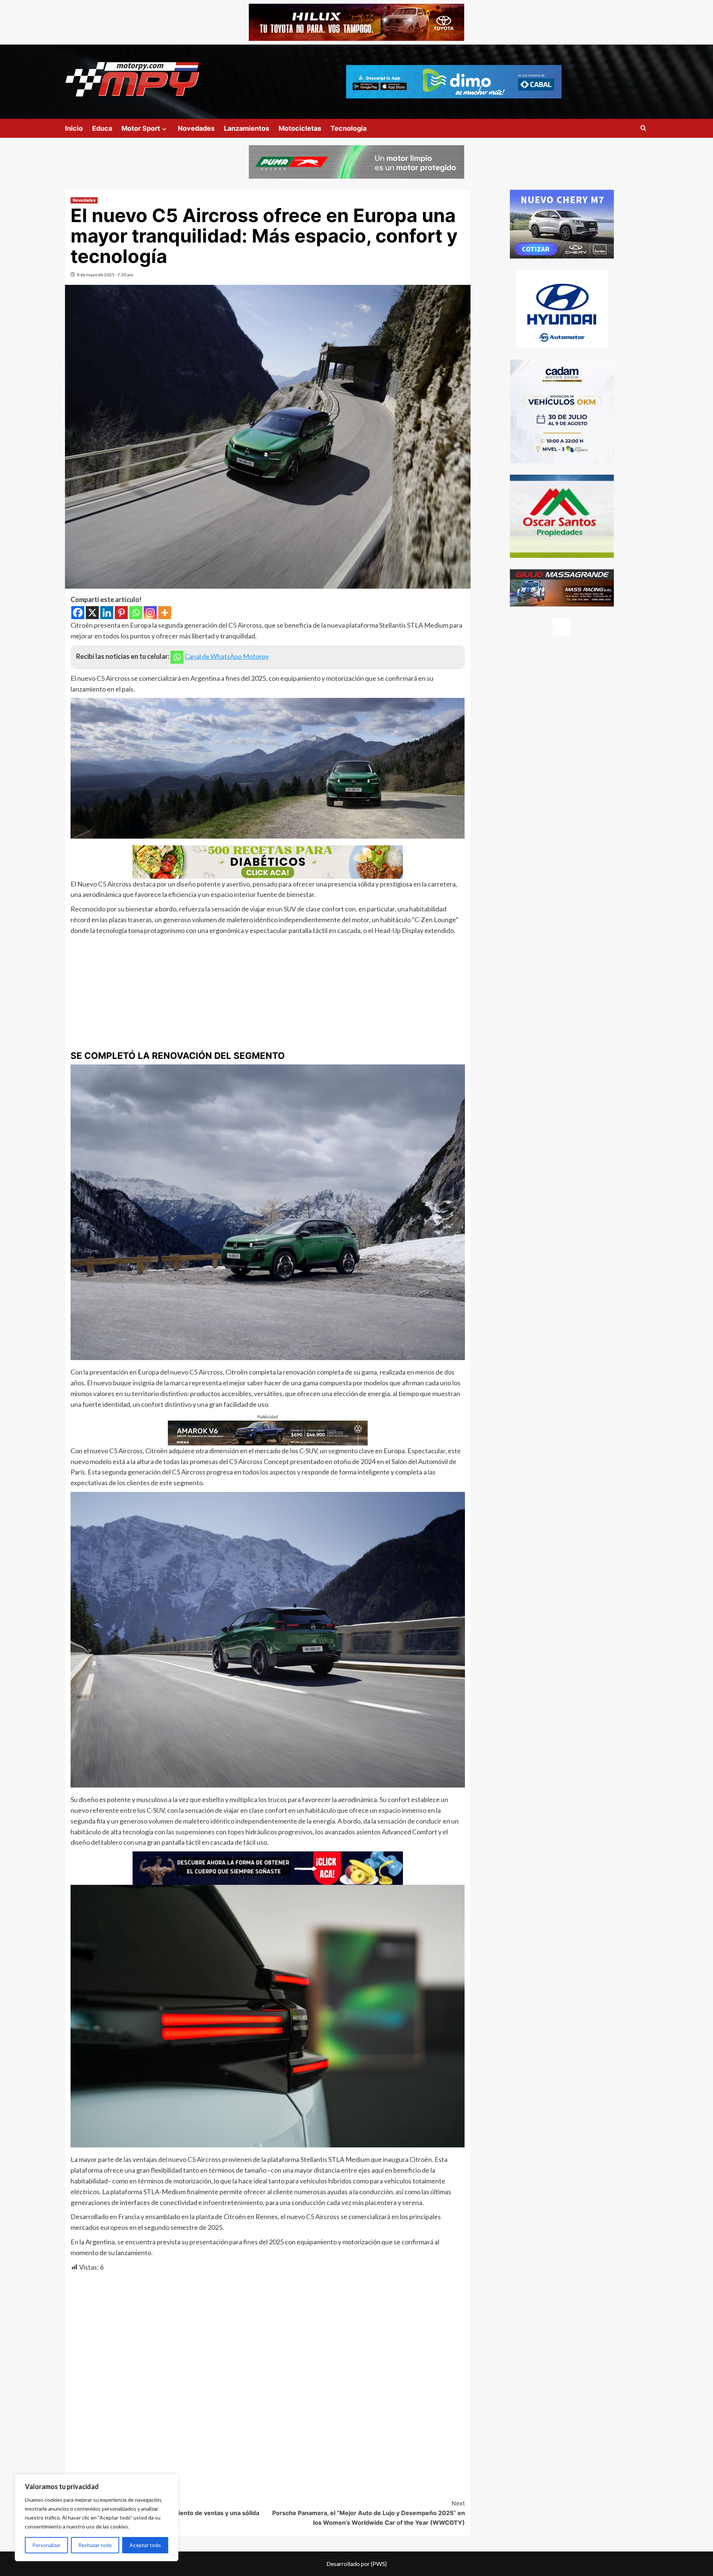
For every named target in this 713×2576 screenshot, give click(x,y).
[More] (165, 613)
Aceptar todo (145, 2545)
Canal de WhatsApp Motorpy (227, 656)
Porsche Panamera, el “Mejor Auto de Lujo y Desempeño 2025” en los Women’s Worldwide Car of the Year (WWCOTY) (369, 2513)
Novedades (196, 128)
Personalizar (46, 2545)
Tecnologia (349, 128)
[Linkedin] (107, 613)
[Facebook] (78, 613)
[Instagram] (150, 613)
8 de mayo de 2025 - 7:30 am (105, 275)
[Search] (643, 128)
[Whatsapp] (136, 613)
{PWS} (379, 2564)
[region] (97, 2518)
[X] (92, 613)
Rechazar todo (95, 2545)
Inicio (74, 128)
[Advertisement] (268, 992)
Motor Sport (141, 128)
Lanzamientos (247, 128)
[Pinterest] (121, 613)
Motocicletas (300, 128)
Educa (102, 128)
